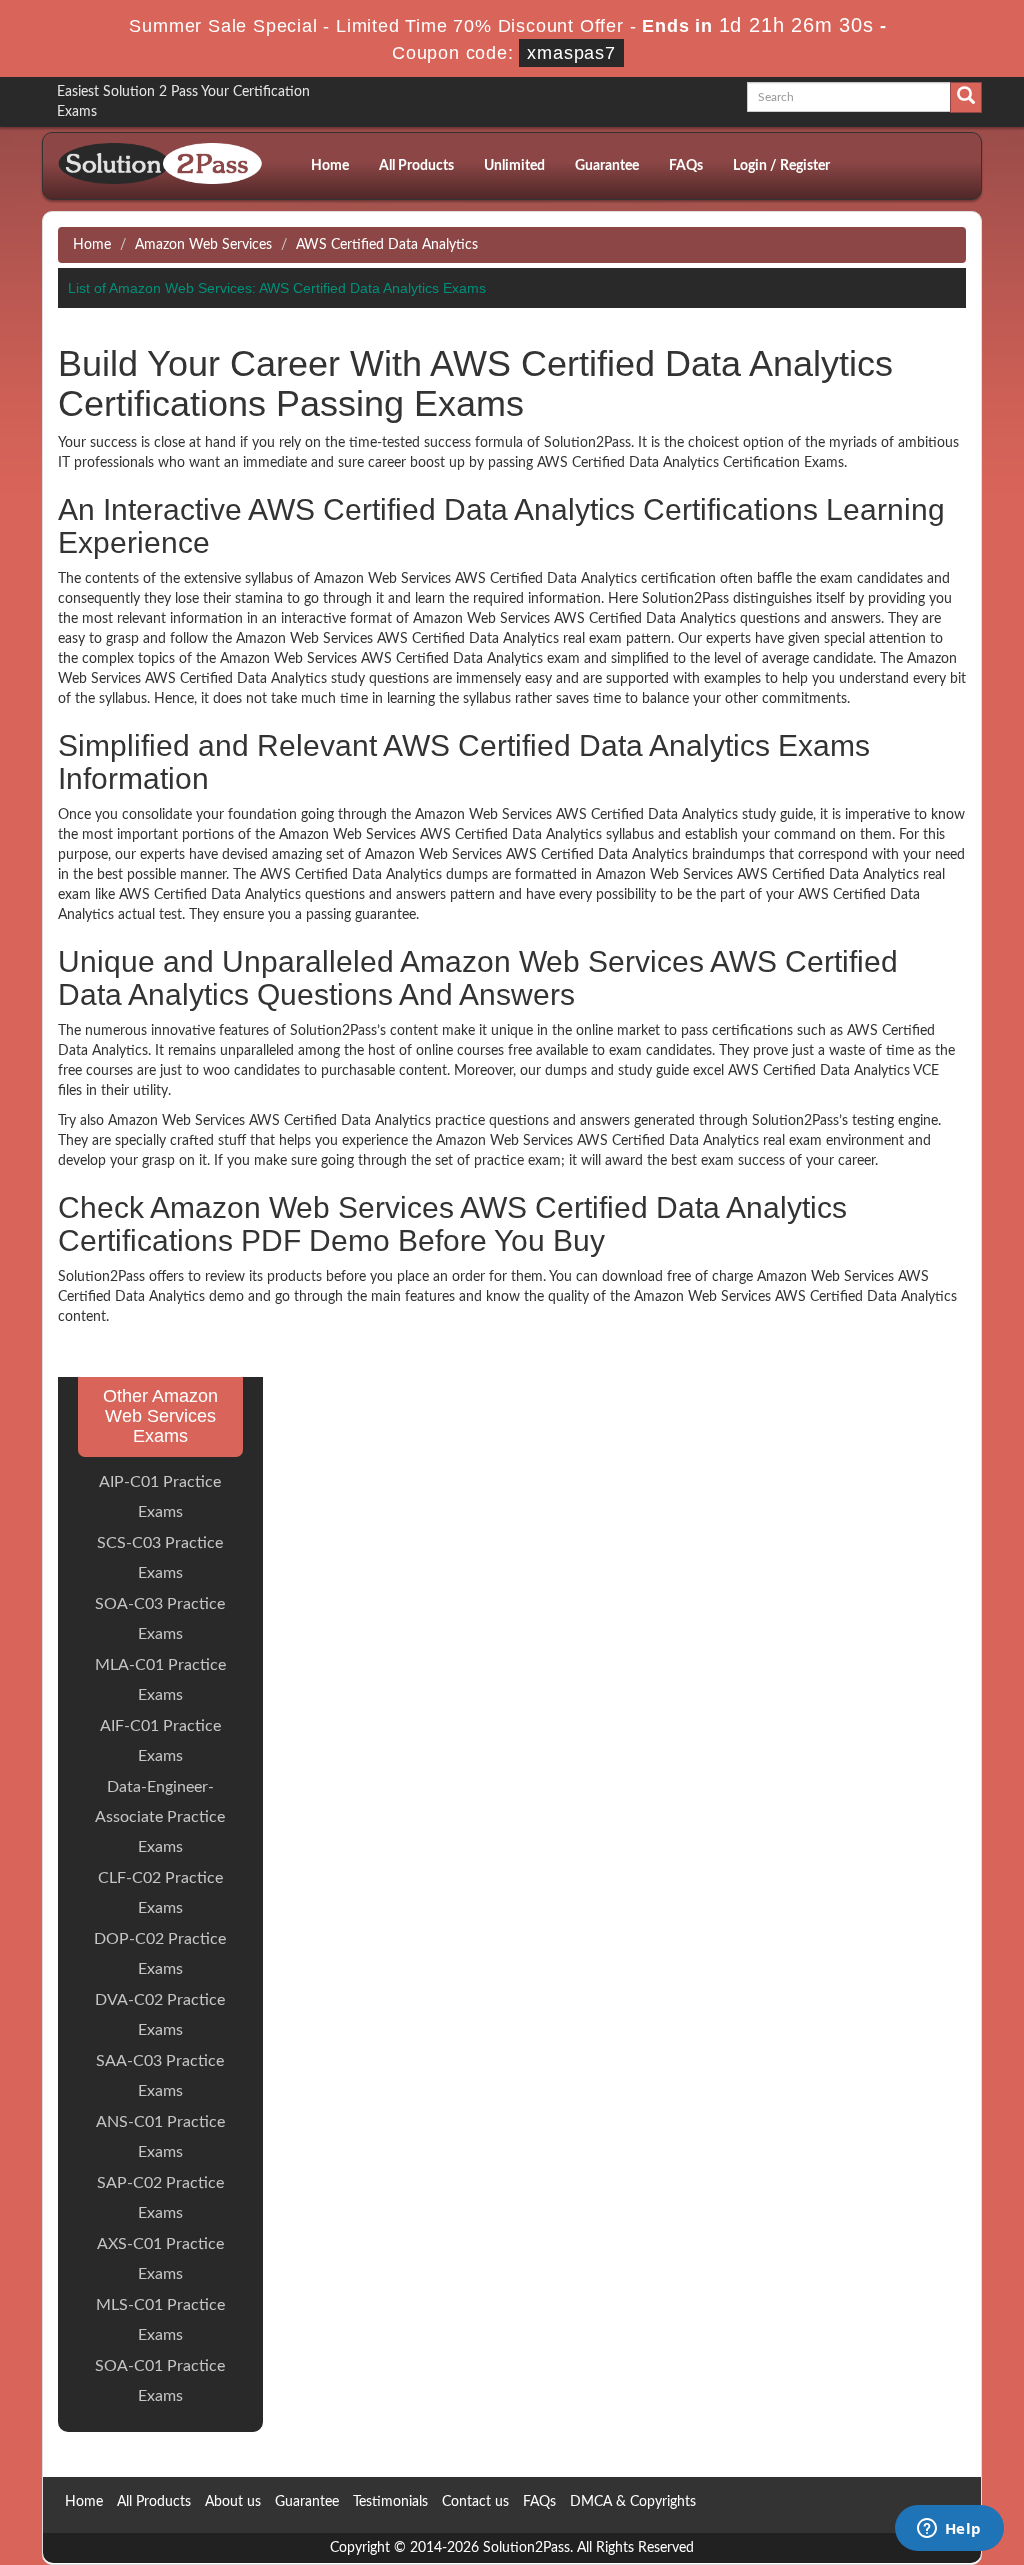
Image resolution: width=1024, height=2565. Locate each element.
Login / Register (781, 166)
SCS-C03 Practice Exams (160, 1558)
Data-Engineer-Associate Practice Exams (160, 1817)
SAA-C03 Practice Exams (160, 2076)
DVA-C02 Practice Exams (160, 2015)
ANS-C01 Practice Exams (160, 2137)
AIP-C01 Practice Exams (160, 1497)
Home (330, 166)
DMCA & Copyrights (633, 2502)
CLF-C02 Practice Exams (160, 1893)
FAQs (686, 166)
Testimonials (390, 2502)
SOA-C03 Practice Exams (160, 1619)
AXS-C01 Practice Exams (160, 2259)
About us (233, 2502)
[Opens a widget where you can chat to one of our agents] (949, 2530)
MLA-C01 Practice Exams (160, 1680)
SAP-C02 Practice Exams (160, 2198)
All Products (416, 166)
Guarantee (607, 166)
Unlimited (514, 166)
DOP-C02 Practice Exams (160, 1954)
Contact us (475, 2502)
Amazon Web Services (203, 245)
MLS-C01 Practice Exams (160, 2320)
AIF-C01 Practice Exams (160, 1741)
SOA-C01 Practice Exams (160, 2381)
